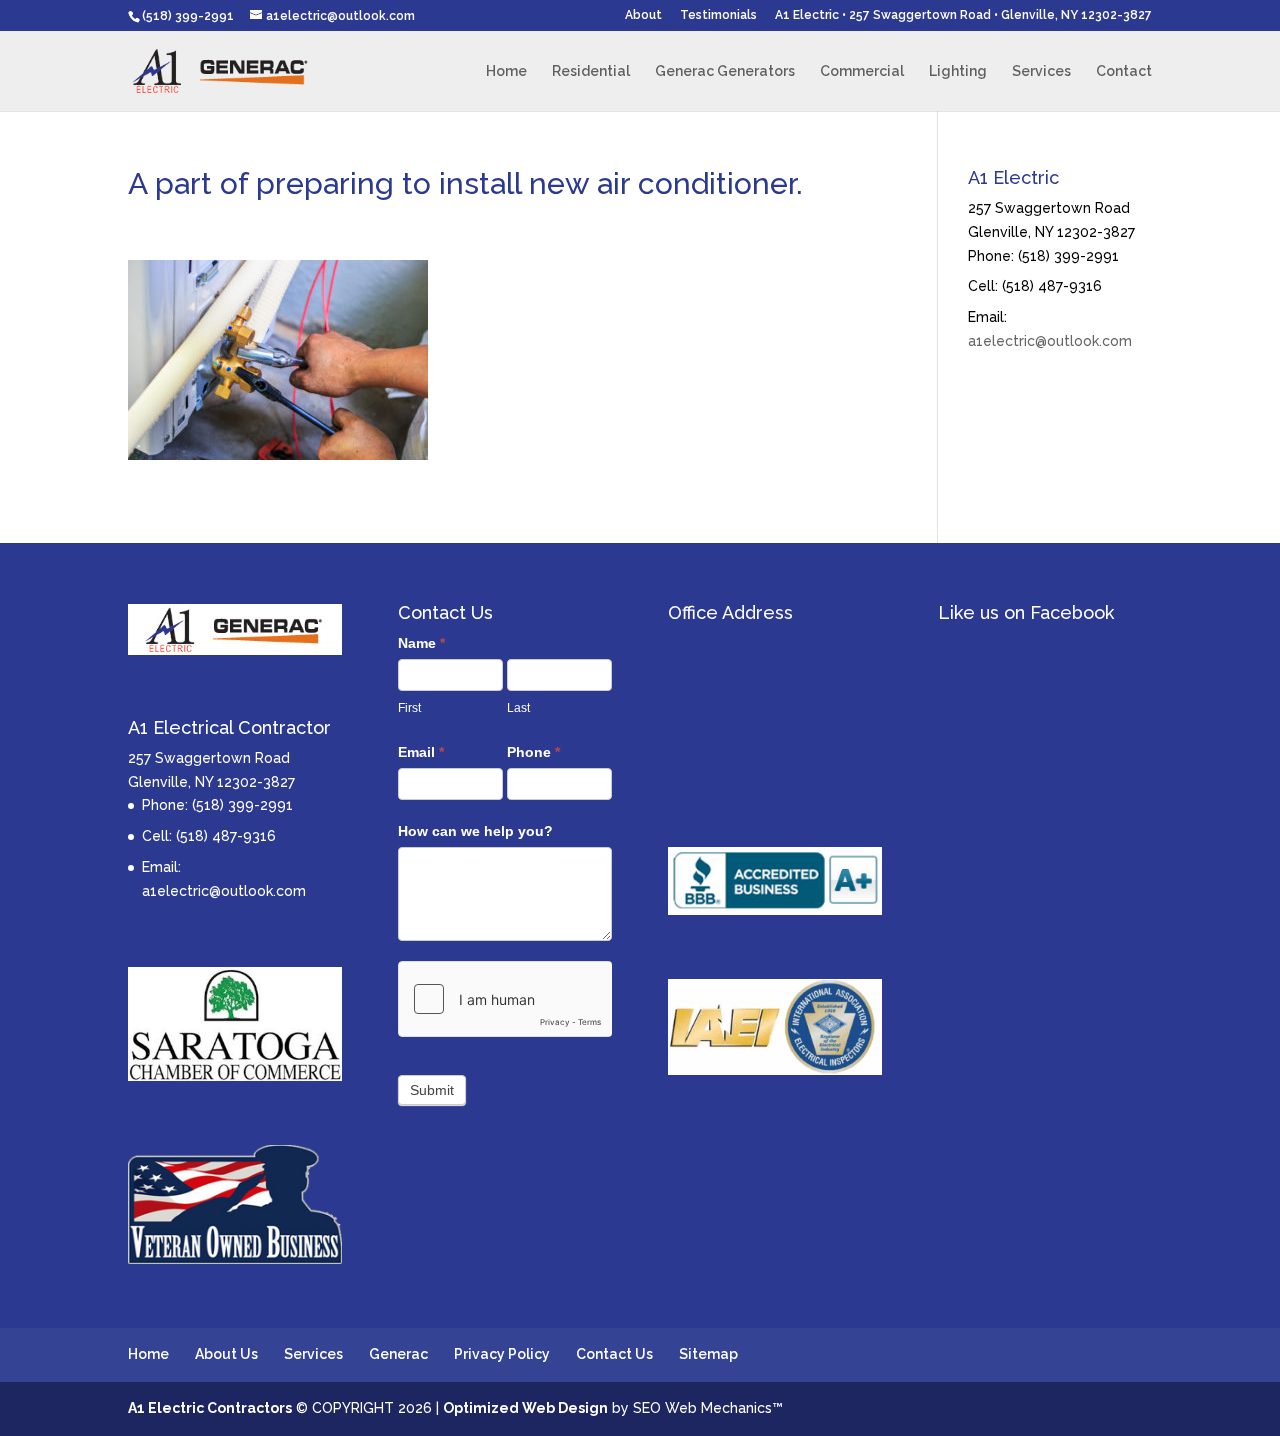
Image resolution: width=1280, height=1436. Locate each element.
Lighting (958, 71)
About (643, 15)
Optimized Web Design (525, 1408)
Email (421, 752)
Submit (432, 1090)
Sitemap (708, 1354)
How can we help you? (475, 831)
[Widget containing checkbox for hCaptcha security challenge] (505, 999)
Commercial (862, 71)
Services (1041, 71)
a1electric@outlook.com (1050, 341)
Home (506, 71)
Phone (533, 752)
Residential (591, 71)
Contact (1124, 71)
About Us (226, 1354)
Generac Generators (725, 71)
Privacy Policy (502, 1354)
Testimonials (718, 15)
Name (421, 643)
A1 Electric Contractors (210, 1408)
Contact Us (614, 1354)
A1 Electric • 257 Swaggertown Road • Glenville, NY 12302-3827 (963, 15)
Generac (398, 1354)
